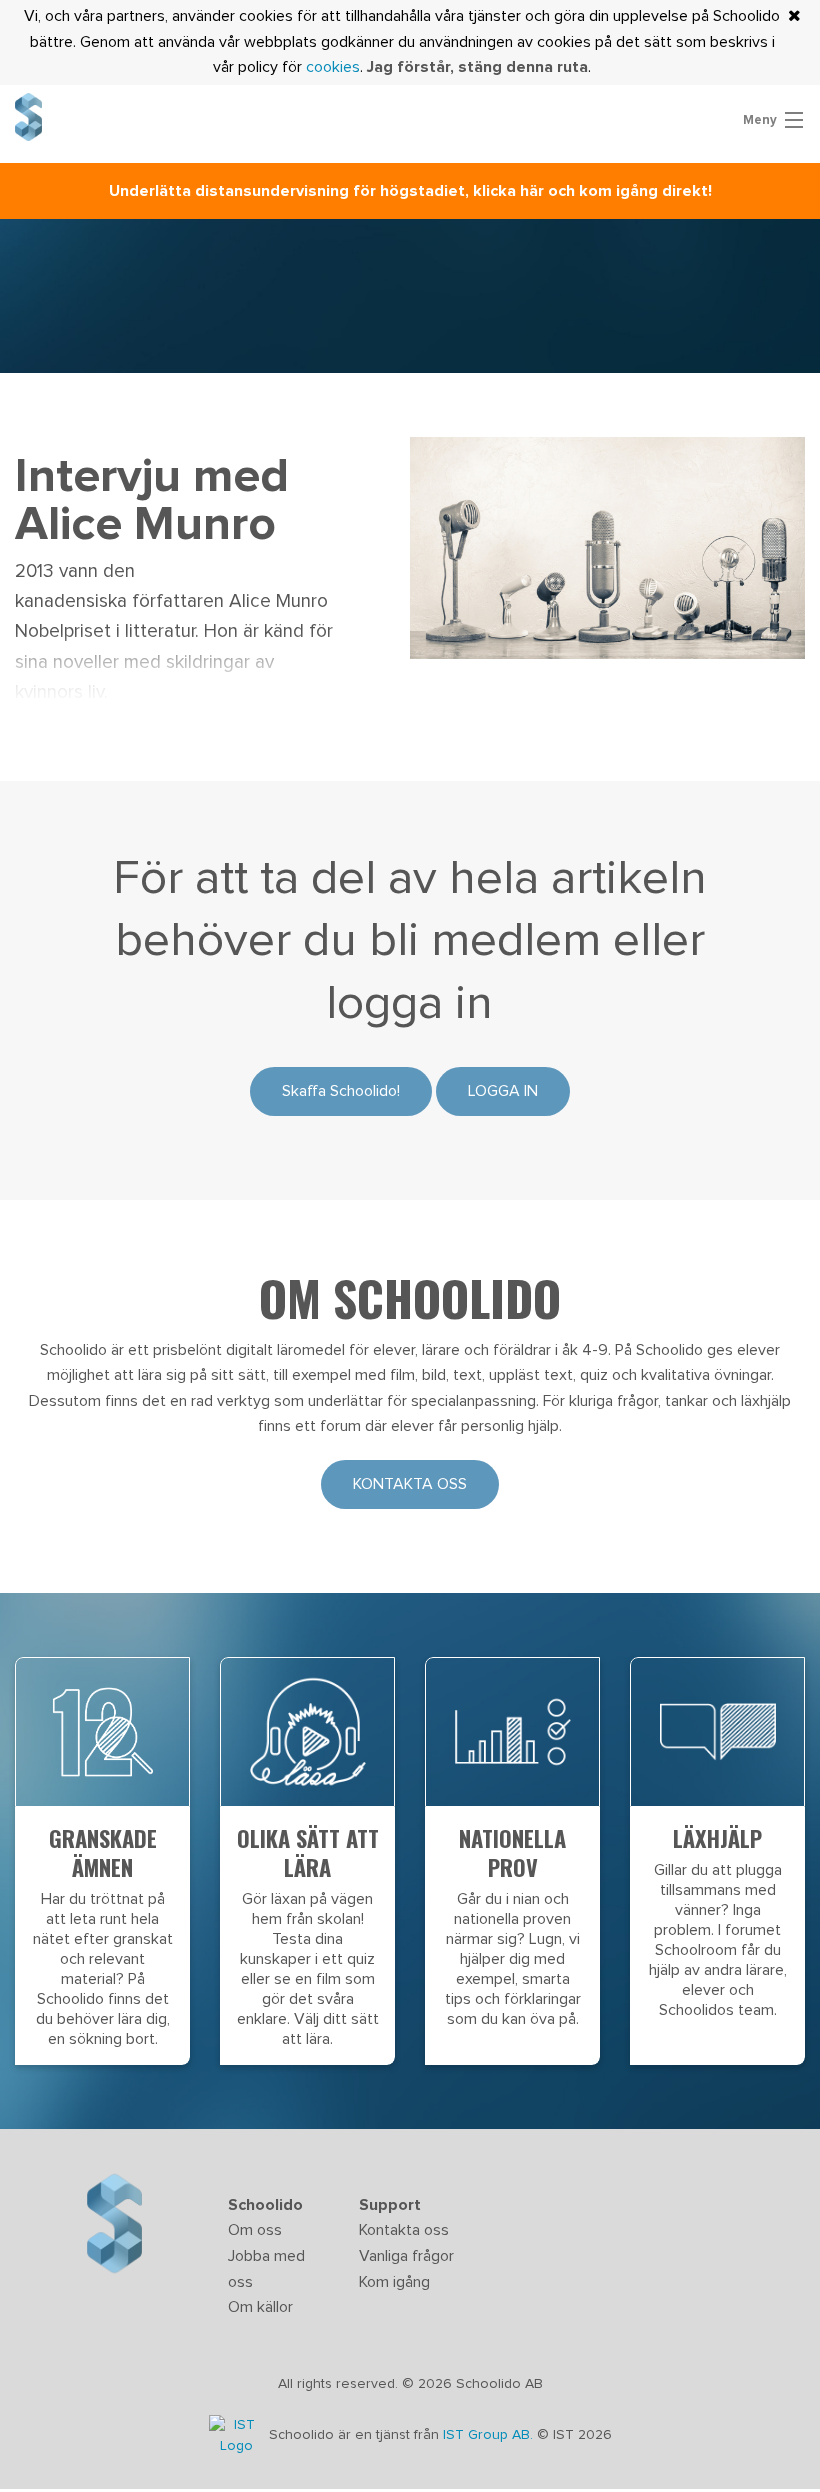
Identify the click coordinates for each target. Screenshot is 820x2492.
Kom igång (394, 2282)
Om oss (255, 2230)
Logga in (503, 1091)
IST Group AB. (490, 2436)
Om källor (260, 2307)
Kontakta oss (410, 1484)
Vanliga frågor (406, 2256)
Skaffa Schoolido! (341, 1091)
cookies (333, 67)
